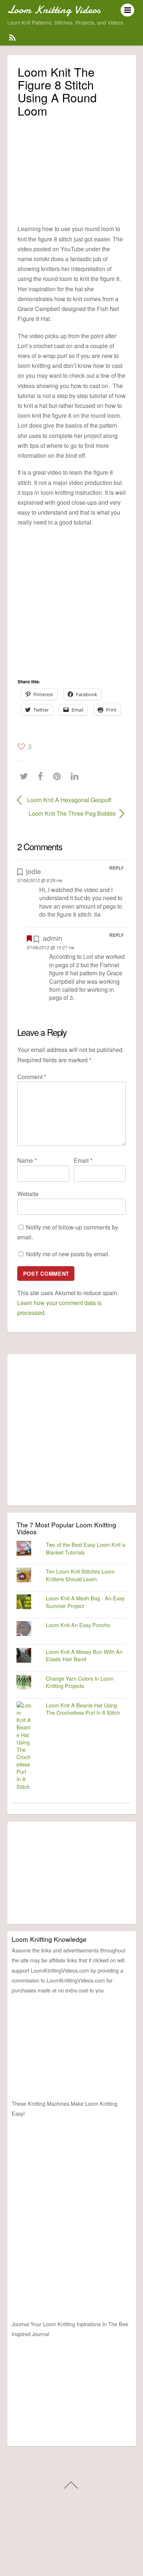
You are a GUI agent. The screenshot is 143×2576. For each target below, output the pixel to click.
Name (27, 1160)
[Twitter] (26, 776)
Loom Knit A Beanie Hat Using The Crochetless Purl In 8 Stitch (83, 1709)
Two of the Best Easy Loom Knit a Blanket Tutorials (85, 1548)
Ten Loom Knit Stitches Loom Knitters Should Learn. (80, 1575)
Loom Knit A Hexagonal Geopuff (69, 800)
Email (83, 1160)
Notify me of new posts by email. (68, 1254)
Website (28, 1194)
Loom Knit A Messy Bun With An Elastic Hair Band (84, 1655)
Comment (32, 1077)
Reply (116, 868)
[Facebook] (42, 776)
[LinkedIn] (76, 776)
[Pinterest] (59, 776)
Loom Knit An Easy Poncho (78, 1625)
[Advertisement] (72, 169)
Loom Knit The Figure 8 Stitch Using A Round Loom (57, 91)
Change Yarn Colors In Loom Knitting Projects (80, 1682)
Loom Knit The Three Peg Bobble (67, 813)
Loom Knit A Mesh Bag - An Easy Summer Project (85, 1602)
